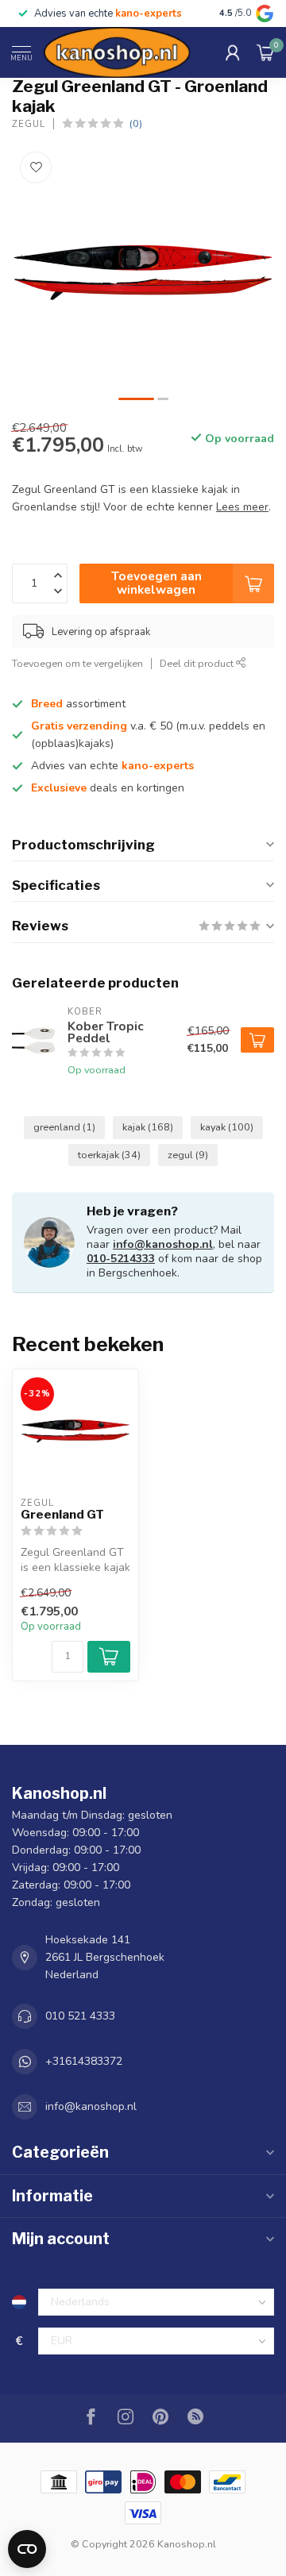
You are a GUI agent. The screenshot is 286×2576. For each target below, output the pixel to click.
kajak (148, 1127)
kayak (227, 1127)
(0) (136, 123)
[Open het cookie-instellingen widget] (27, 2549)
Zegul (29, 124)
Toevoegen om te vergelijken (77, 663)
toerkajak (109, 1155)
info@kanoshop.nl (163, 1244)
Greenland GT (62, 1515)
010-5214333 (121, 1259)
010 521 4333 (80, 2016)
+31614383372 (84, 2061)
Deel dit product (198, 663)
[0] (265, 52)
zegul (188, 1155)
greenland (64, 1127)
